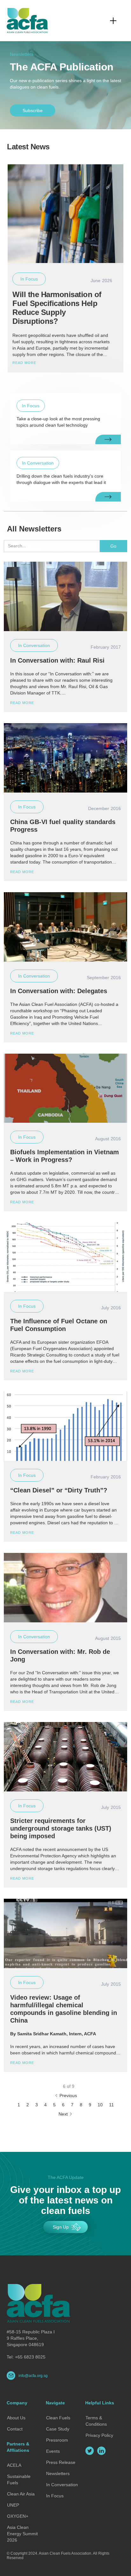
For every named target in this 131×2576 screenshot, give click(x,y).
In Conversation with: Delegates (59, 991)
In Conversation (62, 2485)
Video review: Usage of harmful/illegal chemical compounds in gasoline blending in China (64, 2009)
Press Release (61, 2462)
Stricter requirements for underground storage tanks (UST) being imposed (61, 1828)
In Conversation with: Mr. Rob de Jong (60, 1655)
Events (53, 2451)
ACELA (14, 2465)
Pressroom (57, 2440)
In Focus (55, 2496)
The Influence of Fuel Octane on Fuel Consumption (59, 1325)
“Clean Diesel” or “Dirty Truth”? (59, 1490)
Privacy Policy (99, 2435)
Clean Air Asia (21, 2494)
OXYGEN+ (18, 2516)
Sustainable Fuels (19, 2480)
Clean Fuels (58, 2418)
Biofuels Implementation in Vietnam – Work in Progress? (65, 1156)
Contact (15, 2429)
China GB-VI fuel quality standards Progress (63, 826)
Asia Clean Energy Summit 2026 (22, 2534)
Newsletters (58, 2473)
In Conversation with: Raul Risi (57, 660)
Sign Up (61, 2227)
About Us (16, 2418)
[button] (113, 21)
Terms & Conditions (96, 2421)
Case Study (58, 2429)
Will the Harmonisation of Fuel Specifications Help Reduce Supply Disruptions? (57, 308)
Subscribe (33, 110)
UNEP (13, 2505)
